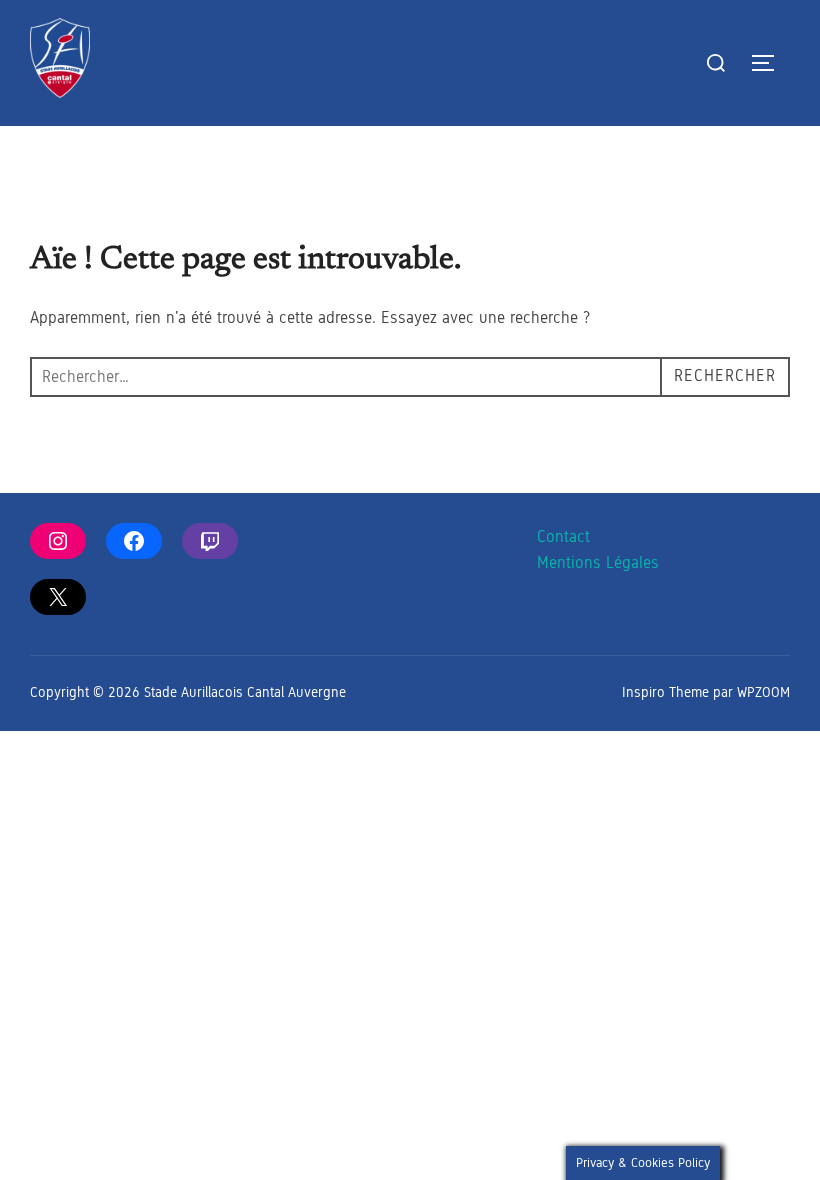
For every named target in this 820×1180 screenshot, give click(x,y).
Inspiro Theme (665, 692)
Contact (563, 536)
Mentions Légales (598, 562)
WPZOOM (763, 692)
